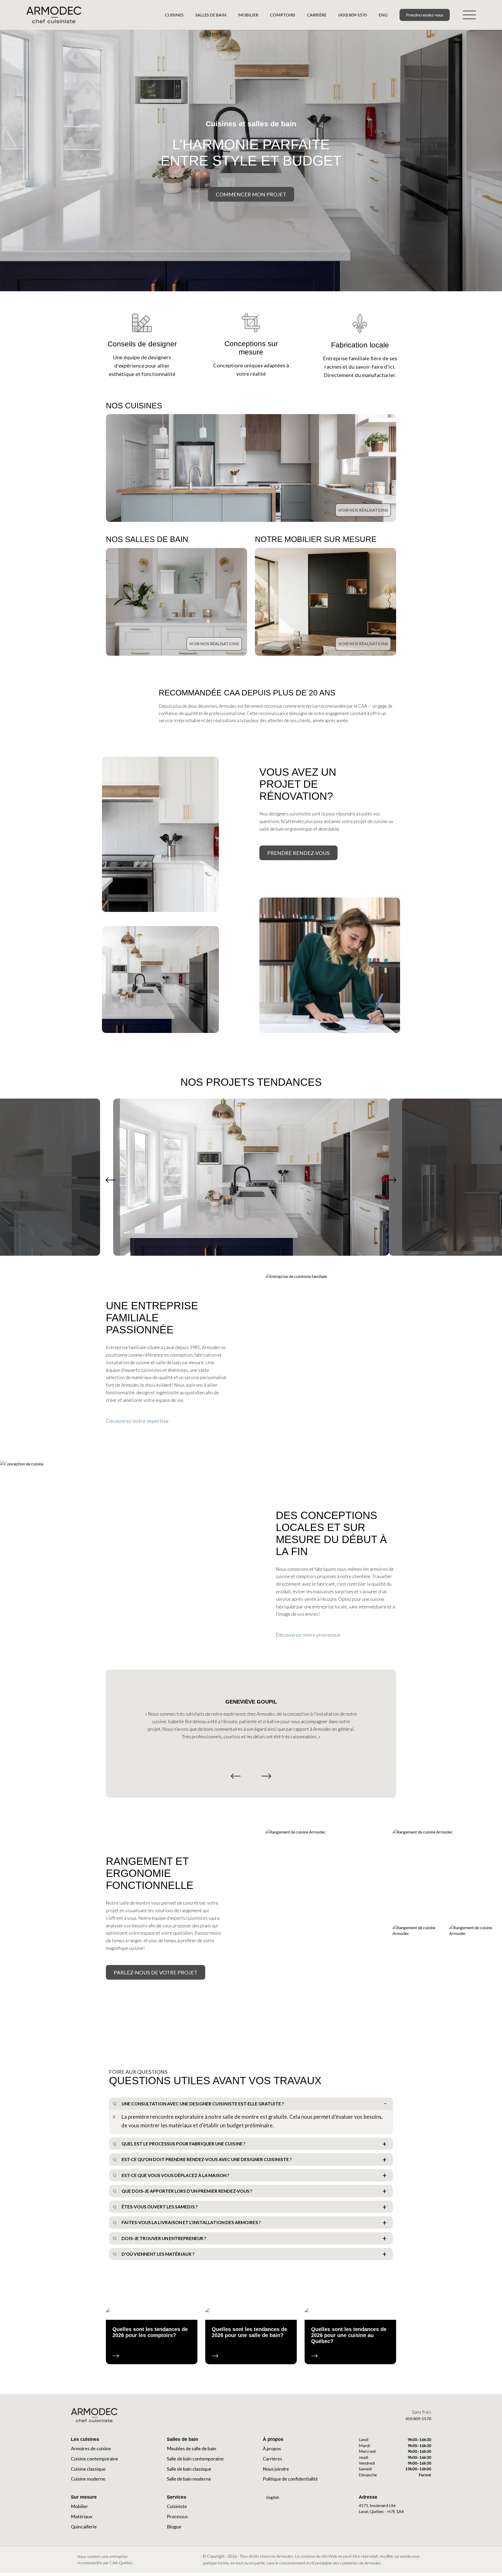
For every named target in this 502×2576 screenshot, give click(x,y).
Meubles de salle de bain (192, 2448)
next (392, 1180)
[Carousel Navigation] (251, 1776)
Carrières (272, 2459)
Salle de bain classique (189, 2469)
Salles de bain (211, 15)
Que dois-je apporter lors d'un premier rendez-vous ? (187, 2191)
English (272, 2497)
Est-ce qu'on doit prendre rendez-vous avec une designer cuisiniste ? (207, 2159)
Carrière (317, 15)
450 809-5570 (418, 2418)
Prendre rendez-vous (425, 15)
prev (110, 1180)
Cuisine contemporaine (95, 2459)
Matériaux (82, 2516)
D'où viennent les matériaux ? (158, 2254)
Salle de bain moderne (189, 2479)
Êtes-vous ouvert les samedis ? (160, 2207)
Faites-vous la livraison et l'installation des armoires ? (191, 2222)
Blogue (174, 2527)
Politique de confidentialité (290, 2479)
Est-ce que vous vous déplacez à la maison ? (175, 2175)
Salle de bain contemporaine (195, 2459)
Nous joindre (276, 2469)
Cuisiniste (177, 2506)
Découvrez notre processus (309, 1635)
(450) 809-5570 (353, 15)
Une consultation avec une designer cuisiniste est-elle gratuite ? (203, 2104)
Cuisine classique (88, 2469)
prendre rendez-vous (298, 853)
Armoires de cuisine (91, 2448)
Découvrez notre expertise (138, 1421)
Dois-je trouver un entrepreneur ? (164, 2238)
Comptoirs (283, 15)
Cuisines (174, 15)
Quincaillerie (84, 2527)
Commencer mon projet (251, 194)
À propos (272, 2448)
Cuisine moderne (88, 2479)
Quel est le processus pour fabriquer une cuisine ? (184, 2144)
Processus (177, 2516)
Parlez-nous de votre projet (156, 1972)
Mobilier (248, 15)
